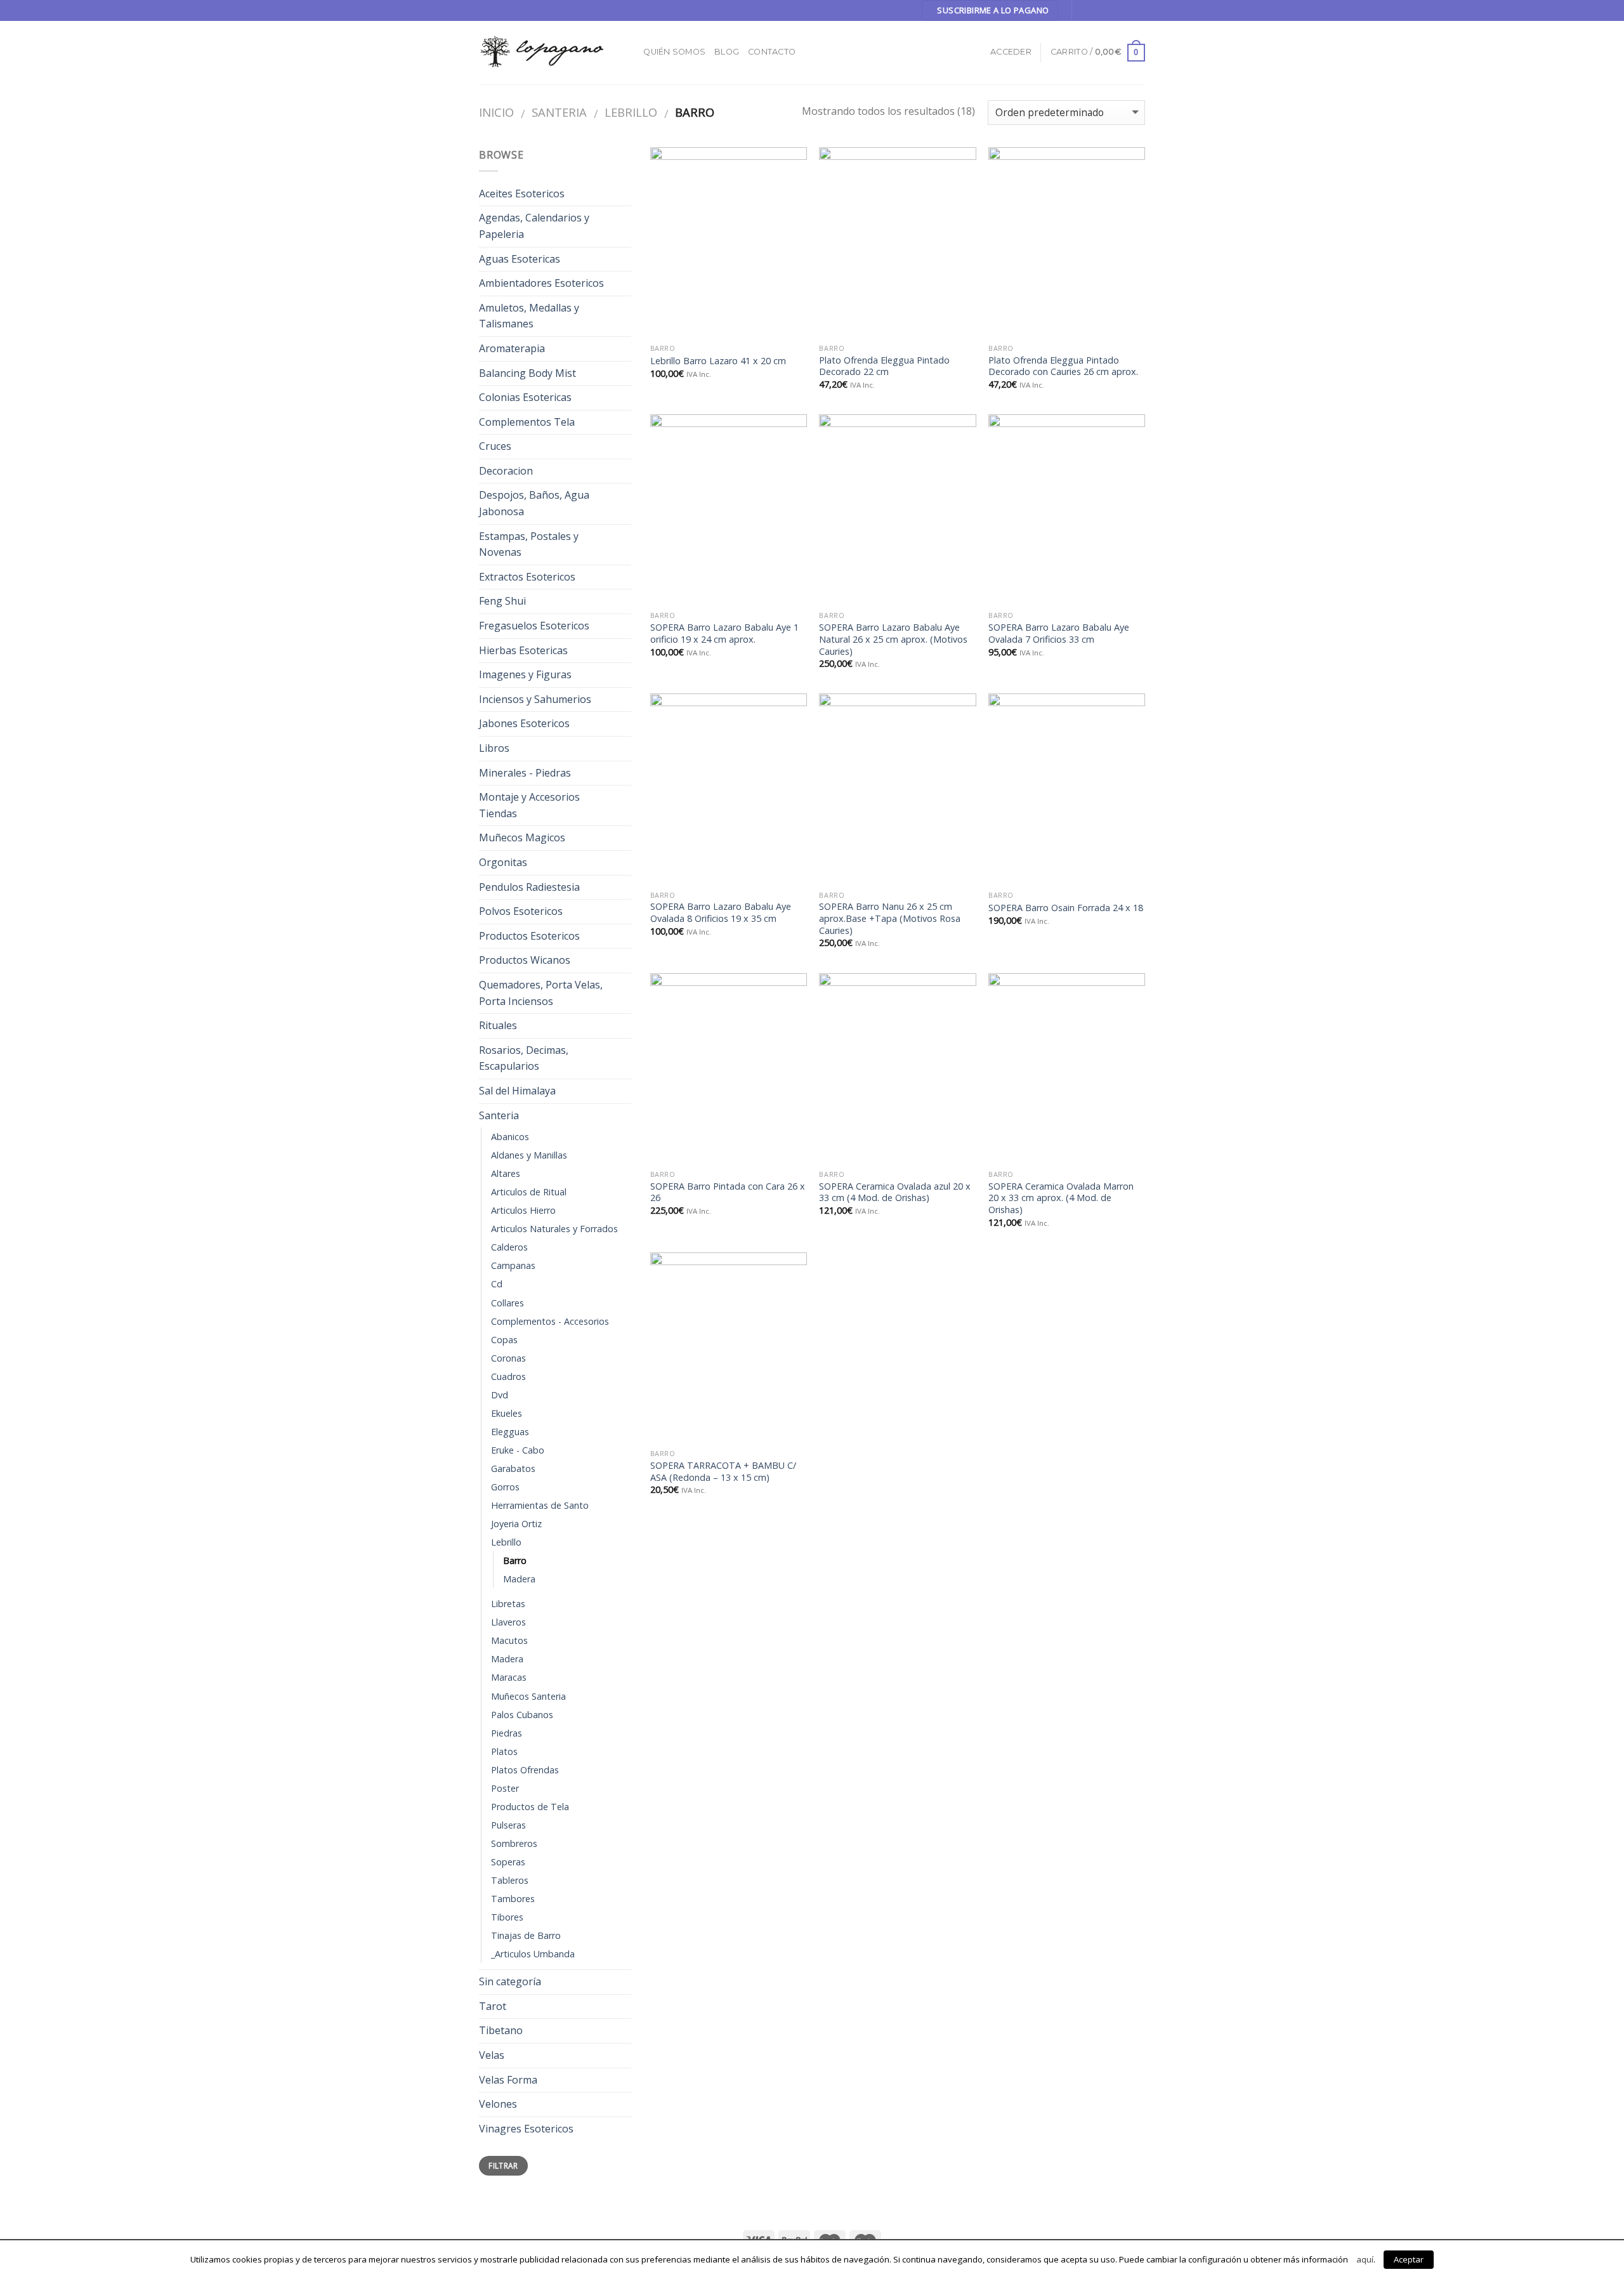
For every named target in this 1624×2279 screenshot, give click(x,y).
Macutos (509, 1640)
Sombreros (514, 1843)
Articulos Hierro (523, 1210)
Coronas (508, 1358)
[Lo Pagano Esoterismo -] (542, 52)
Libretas (508, 1604)
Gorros (505, 1487)
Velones (498, 2104)
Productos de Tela (530, 1807)
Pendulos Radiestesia (529, 887)
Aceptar (1409, 2259)
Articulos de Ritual (529, 1192)
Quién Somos (674, 52)
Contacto (772, 52)
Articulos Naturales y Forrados (554, 1229)
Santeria (559, 112)
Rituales (498, 1025)
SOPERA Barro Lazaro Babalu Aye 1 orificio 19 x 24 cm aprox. (724, 634)
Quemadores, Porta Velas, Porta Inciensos (541, 993)
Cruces (495, 446)
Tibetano (501, 2030)
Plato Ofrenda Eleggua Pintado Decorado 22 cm (884, 366)
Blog (727, 52)
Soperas (508, 1862)
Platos (504, 1751)
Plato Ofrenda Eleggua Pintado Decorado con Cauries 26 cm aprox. (1063, 366)
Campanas (513, 1265)
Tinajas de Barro (526, 1935)
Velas (492, 2055)
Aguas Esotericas (520, 259)
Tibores (507, 1917)
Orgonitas (503, 862)
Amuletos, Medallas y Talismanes (529, 316)
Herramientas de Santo (540, 1505)
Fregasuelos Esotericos (534, 626)
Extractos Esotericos (527, 577)
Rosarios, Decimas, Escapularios (524, 1058)
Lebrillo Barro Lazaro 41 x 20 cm (718, 361)
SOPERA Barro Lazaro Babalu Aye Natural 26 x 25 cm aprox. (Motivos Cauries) (893, 639)
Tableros (510, 1880)
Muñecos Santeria (528, 1696)
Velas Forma (508, 2080)
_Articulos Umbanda (533, 1954)
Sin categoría (510, 1981)
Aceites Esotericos (522, 194)
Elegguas (510, 1432)
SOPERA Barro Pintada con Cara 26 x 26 (728, 1192)
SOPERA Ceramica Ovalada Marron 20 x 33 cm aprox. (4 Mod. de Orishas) (1061, 1198)
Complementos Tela (527, 422)
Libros (494, 748)
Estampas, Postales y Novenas (529, 544)
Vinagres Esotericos (526, 2129)
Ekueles (507, 1413)
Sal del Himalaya (517, 1091)
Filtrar (503, 2165)
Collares (507, 1303)
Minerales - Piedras (525, 773)
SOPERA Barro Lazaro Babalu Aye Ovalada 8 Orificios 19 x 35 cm (721, 913)
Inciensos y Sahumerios (535, 699)
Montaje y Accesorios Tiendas (529, 805)
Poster (505, 1788)
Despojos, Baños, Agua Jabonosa (534, 503)
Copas (504, 1340)
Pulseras (508, 1825)
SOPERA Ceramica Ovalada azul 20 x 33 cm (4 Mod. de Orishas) (895, 1192)
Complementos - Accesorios (550, 1321)
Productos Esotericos (529, 936)
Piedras (507, 1733)
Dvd (500, 1395)
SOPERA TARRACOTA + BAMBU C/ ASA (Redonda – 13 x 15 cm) (723, 1472)
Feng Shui (502, 601)
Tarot (493, 2006)
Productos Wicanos (525, 960)
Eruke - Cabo (518, 1450)
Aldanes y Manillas (529, 1155)
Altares (506, 1173)
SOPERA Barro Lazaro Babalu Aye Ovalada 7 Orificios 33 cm (1059, 634)
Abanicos (510, 1137)
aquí (1365, 2259)
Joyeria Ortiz (516, 1524)
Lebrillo (631, 112)
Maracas (509, 1677)
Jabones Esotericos (524, 723)
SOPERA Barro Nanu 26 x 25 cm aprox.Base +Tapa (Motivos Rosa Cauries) (890, 918)
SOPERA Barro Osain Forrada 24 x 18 (1066, 908)
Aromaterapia (512, 348)
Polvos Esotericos (521, 911)
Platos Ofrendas (525, 1770)
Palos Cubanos (522, 1715)
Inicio (496, 112)
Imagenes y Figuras (525, 674)
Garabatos (513, 1468)
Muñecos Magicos (522, 837)
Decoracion (506, 471)
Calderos (509, 1247)
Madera (519, 1579)
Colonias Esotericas (525, 397)
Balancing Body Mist (527, 373)
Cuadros (508, 1376)
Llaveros (508, 1622)
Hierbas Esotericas (523, 650)
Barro (515, 1560)
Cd (497, 1284)
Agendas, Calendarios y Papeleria (534, 226)
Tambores (513, 1899)
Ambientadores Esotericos (541, 283)
